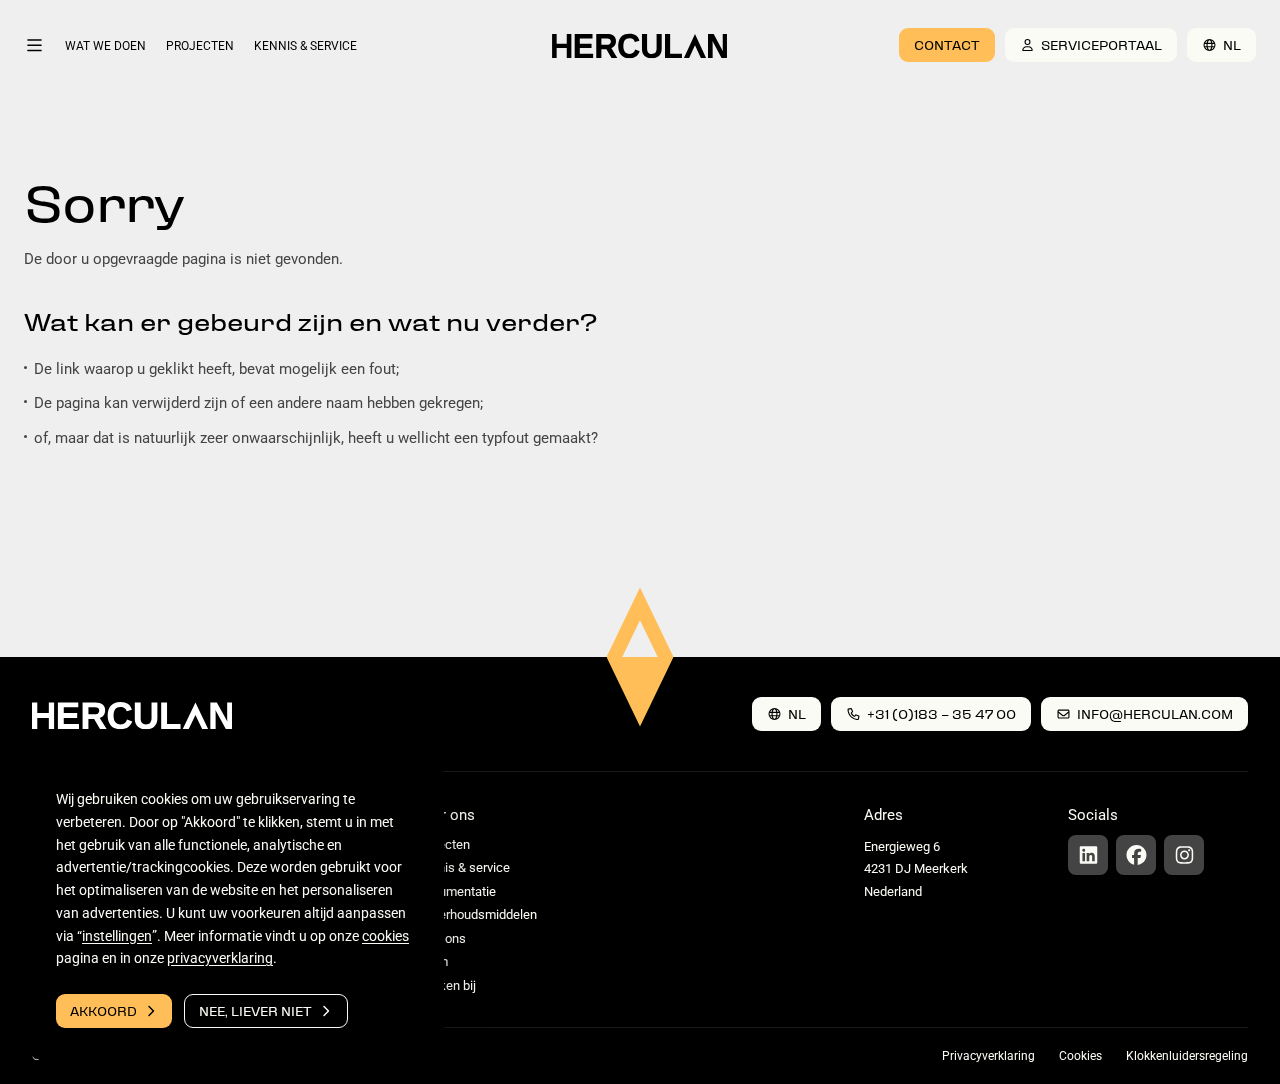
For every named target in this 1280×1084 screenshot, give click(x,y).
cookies (385, 936)
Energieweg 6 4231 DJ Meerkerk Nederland (916, 869)
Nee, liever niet (255, 1010)
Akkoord (103, 1010)
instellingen (117, 936)
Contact (947, 44)
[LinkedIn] (1088, 855)
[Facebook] (1136, 855)
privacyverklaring (220, 958)
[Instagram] (1184, 855)
